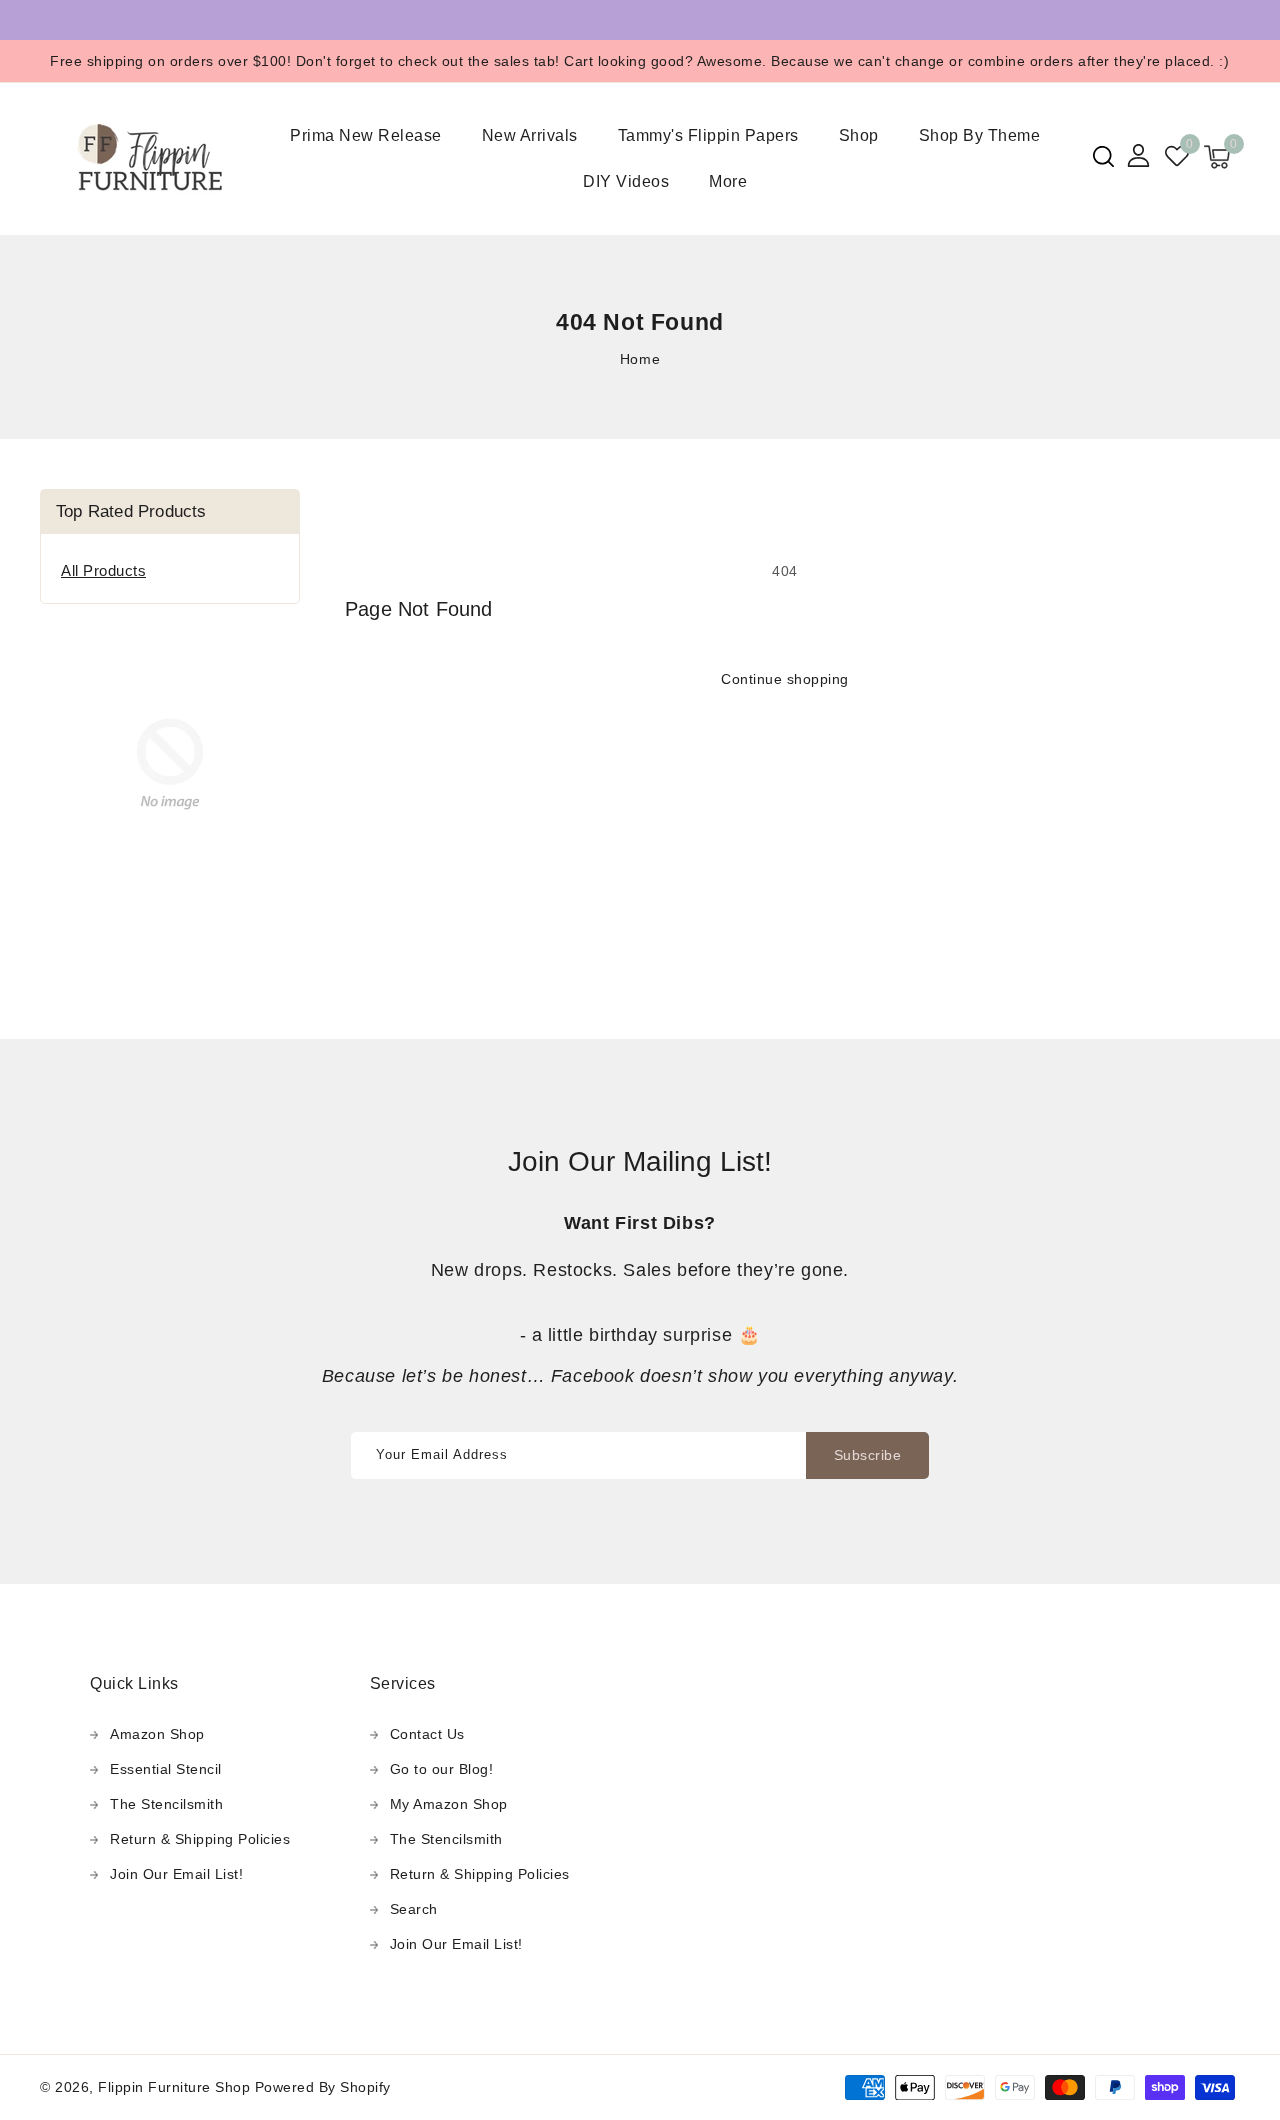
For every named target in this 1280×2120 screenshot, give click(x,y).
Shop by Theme (980, 135)
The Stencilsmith (166, 1804)
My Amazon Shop (449, 1804)
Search (414, 1909)
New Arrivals (530, 135)
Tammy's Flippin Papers (708, 135)
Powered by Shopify (323, 2087)
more (728, 181)
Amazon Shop (157, 1734)
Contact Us (427, 1734)
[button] (1103, 156)
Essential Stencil (166, 1769)
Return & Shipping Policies (200, 1839)
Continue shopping (785, 679)
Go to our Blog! (442, 1769)
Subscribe (868, 1455)
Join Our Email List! (176, 1874)
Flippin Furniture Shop (174, 2087)
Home (640, 359)
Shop (859, 135)
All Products (103, 570)
